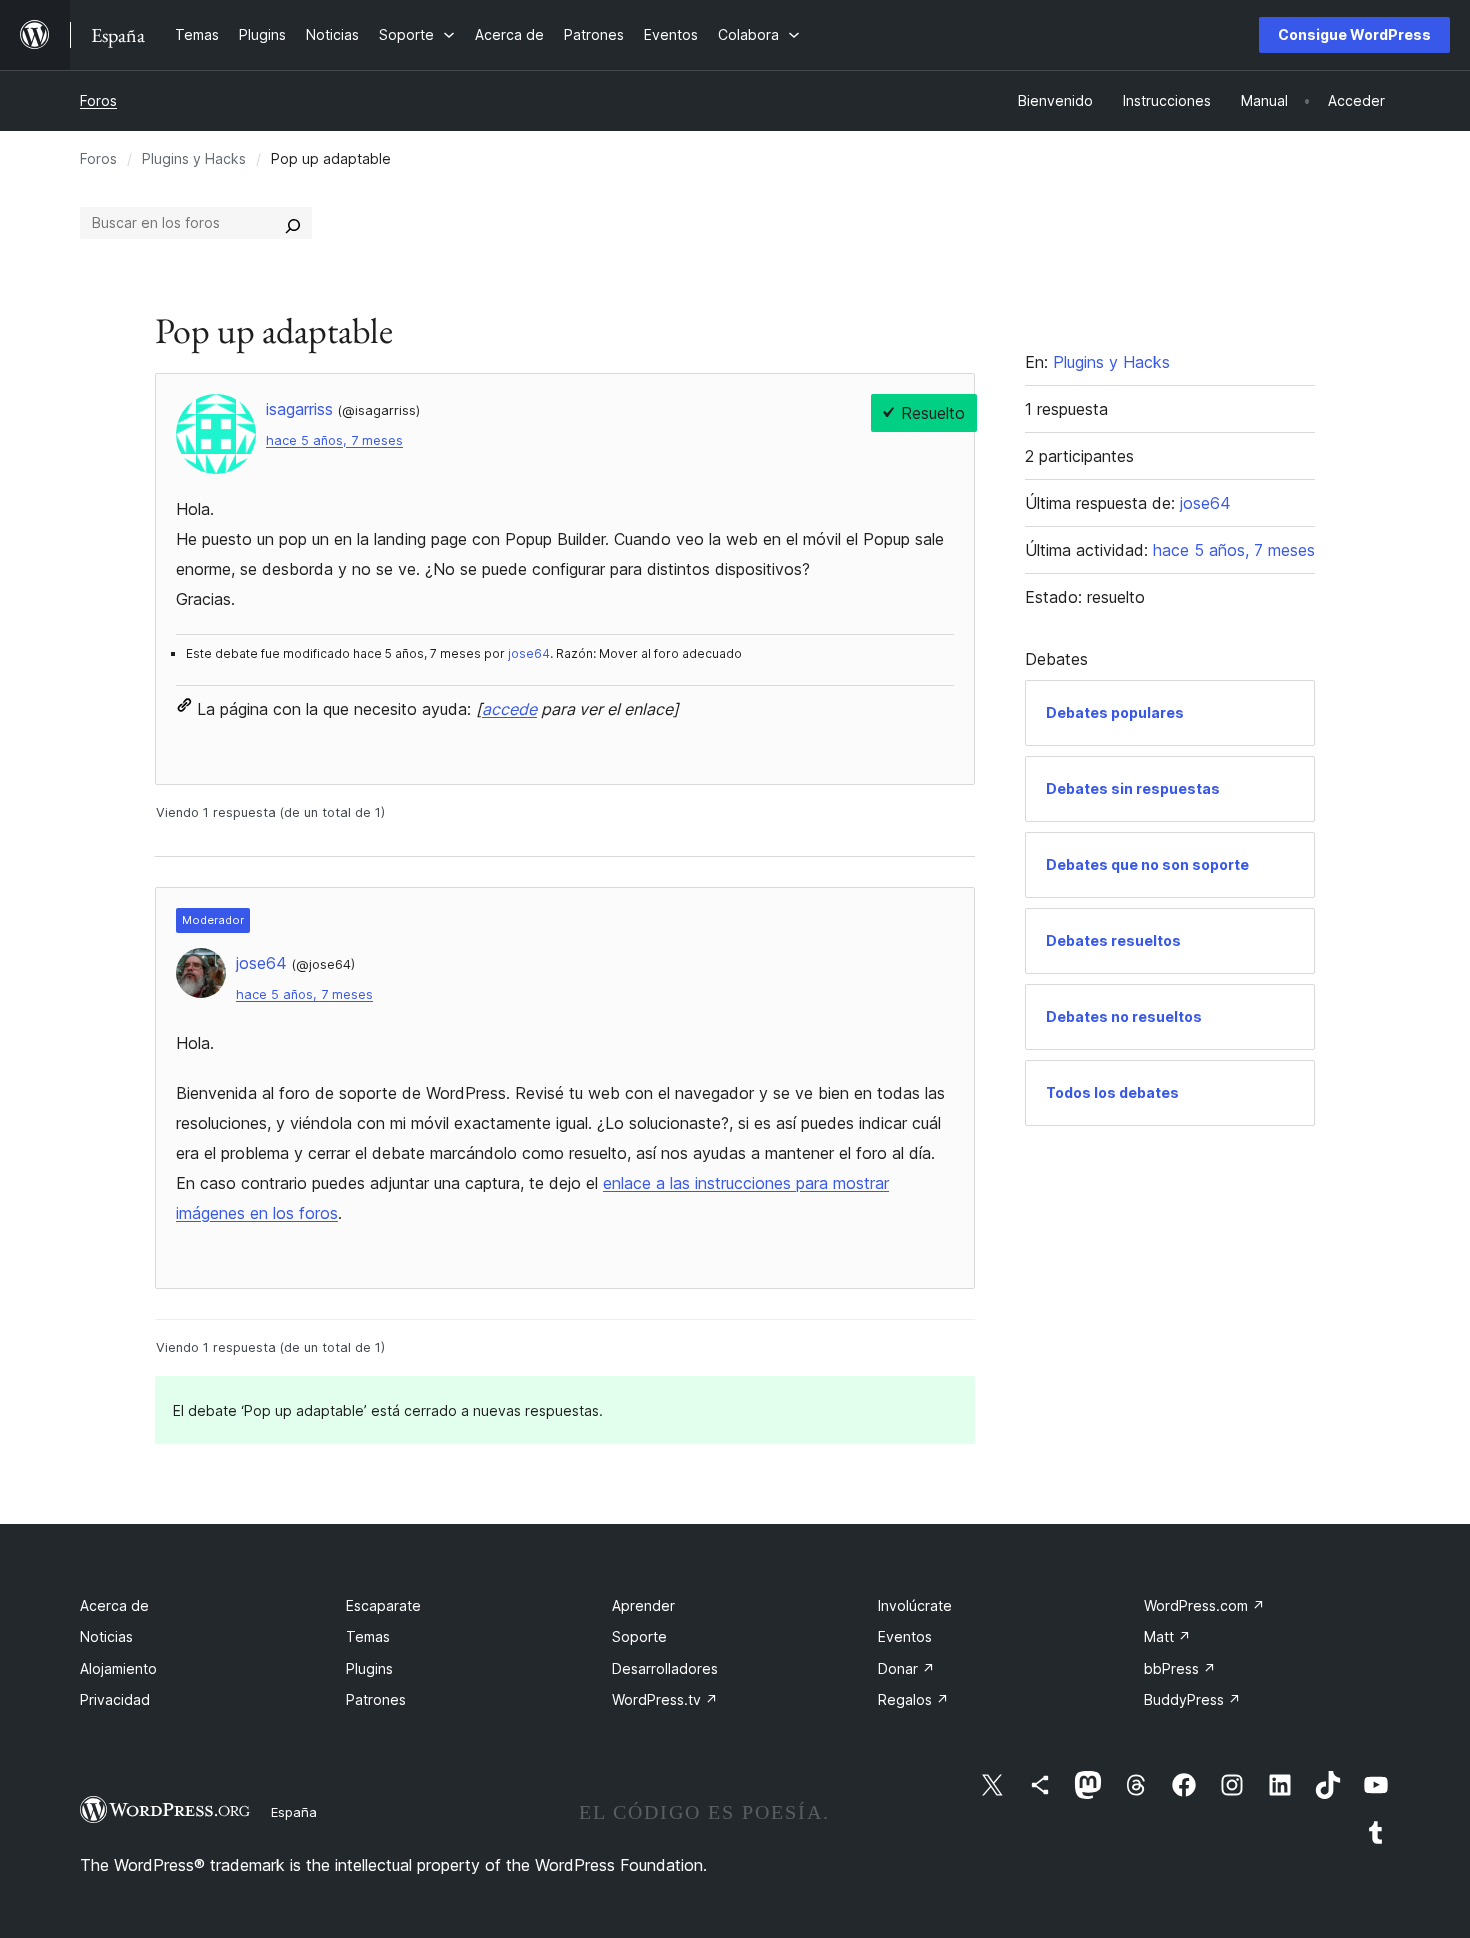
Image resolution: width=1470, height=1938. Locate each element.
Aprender (643, 1605)
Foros (98, 100)
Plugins (369, 1668)
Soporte (639, 1636)
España (294, 1812)
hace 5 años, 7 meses (334, 440)
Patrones (376, 1699)
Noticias (106, 1636)
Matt (1167, 1636)
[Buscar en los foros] (293, 223)
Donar (906, 1668)
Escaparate (383, 1605)
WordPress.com (1204, 1605)
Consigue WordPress (1354, 34)
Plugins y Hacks (194, 158)
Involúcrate (915, 1605)
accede (509, 709)
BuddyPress (1192, 1699)
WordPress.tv (665, 1699)
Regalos (913, 1699)
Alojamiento (118, 1668)
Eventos (905, 1636)
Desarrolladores (665, 1668)
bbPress (1180, 1668)
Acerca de (114, 1605)
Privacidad (115, 1699)
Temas (368, 1636)
